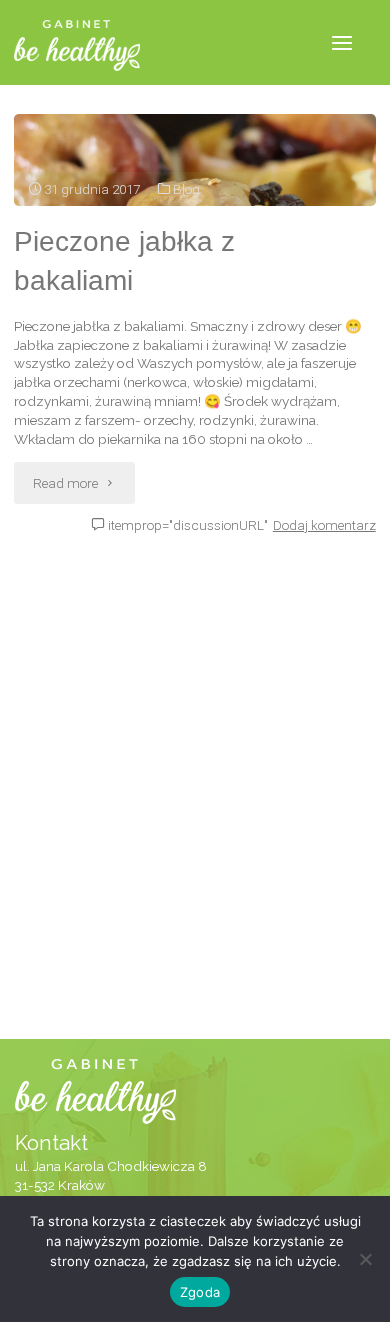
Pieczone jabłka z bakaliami (124, 261)
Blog (186, 189)
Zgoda (200, 1292)
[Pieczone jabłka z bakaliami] (195, 160)
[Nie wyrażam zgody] (365, 1259)
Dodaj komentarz (324, 525)
